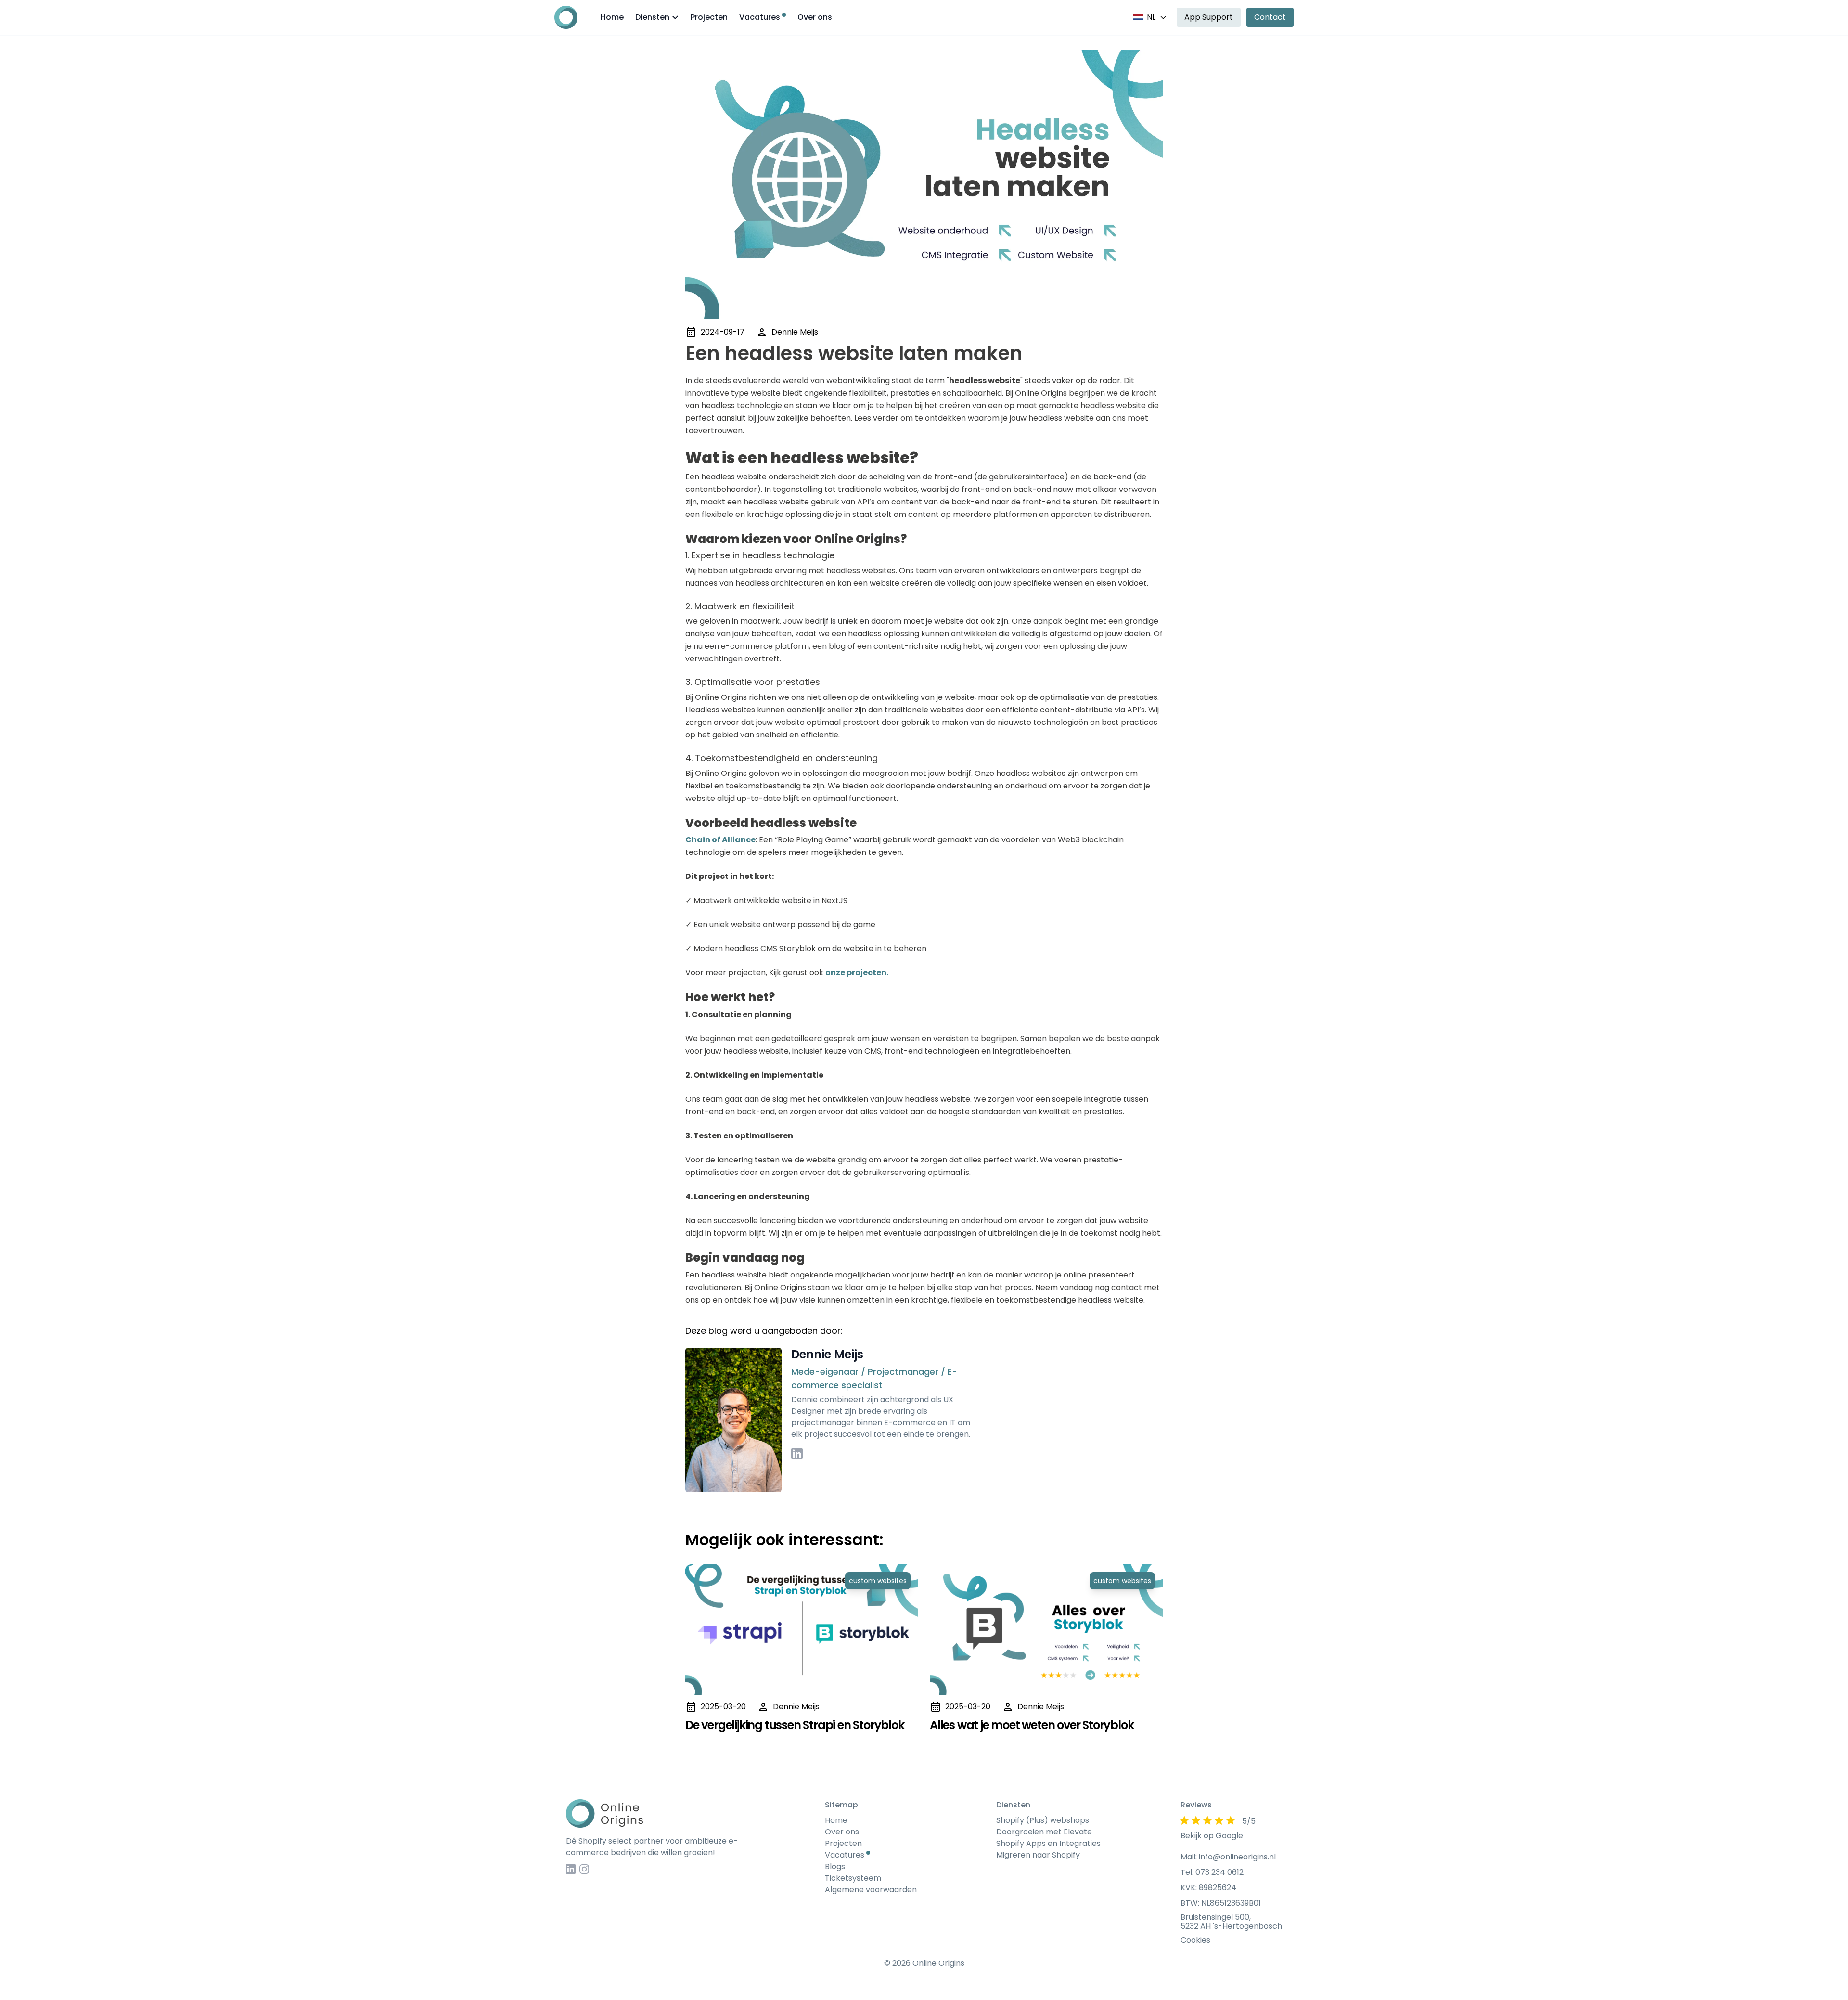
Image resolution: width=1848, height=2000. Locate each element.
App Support (1209, 17)
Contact (1270, 17)
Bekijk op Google (1212, 1836)
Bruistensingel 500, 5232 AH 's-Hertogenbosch (1231, 1922)
